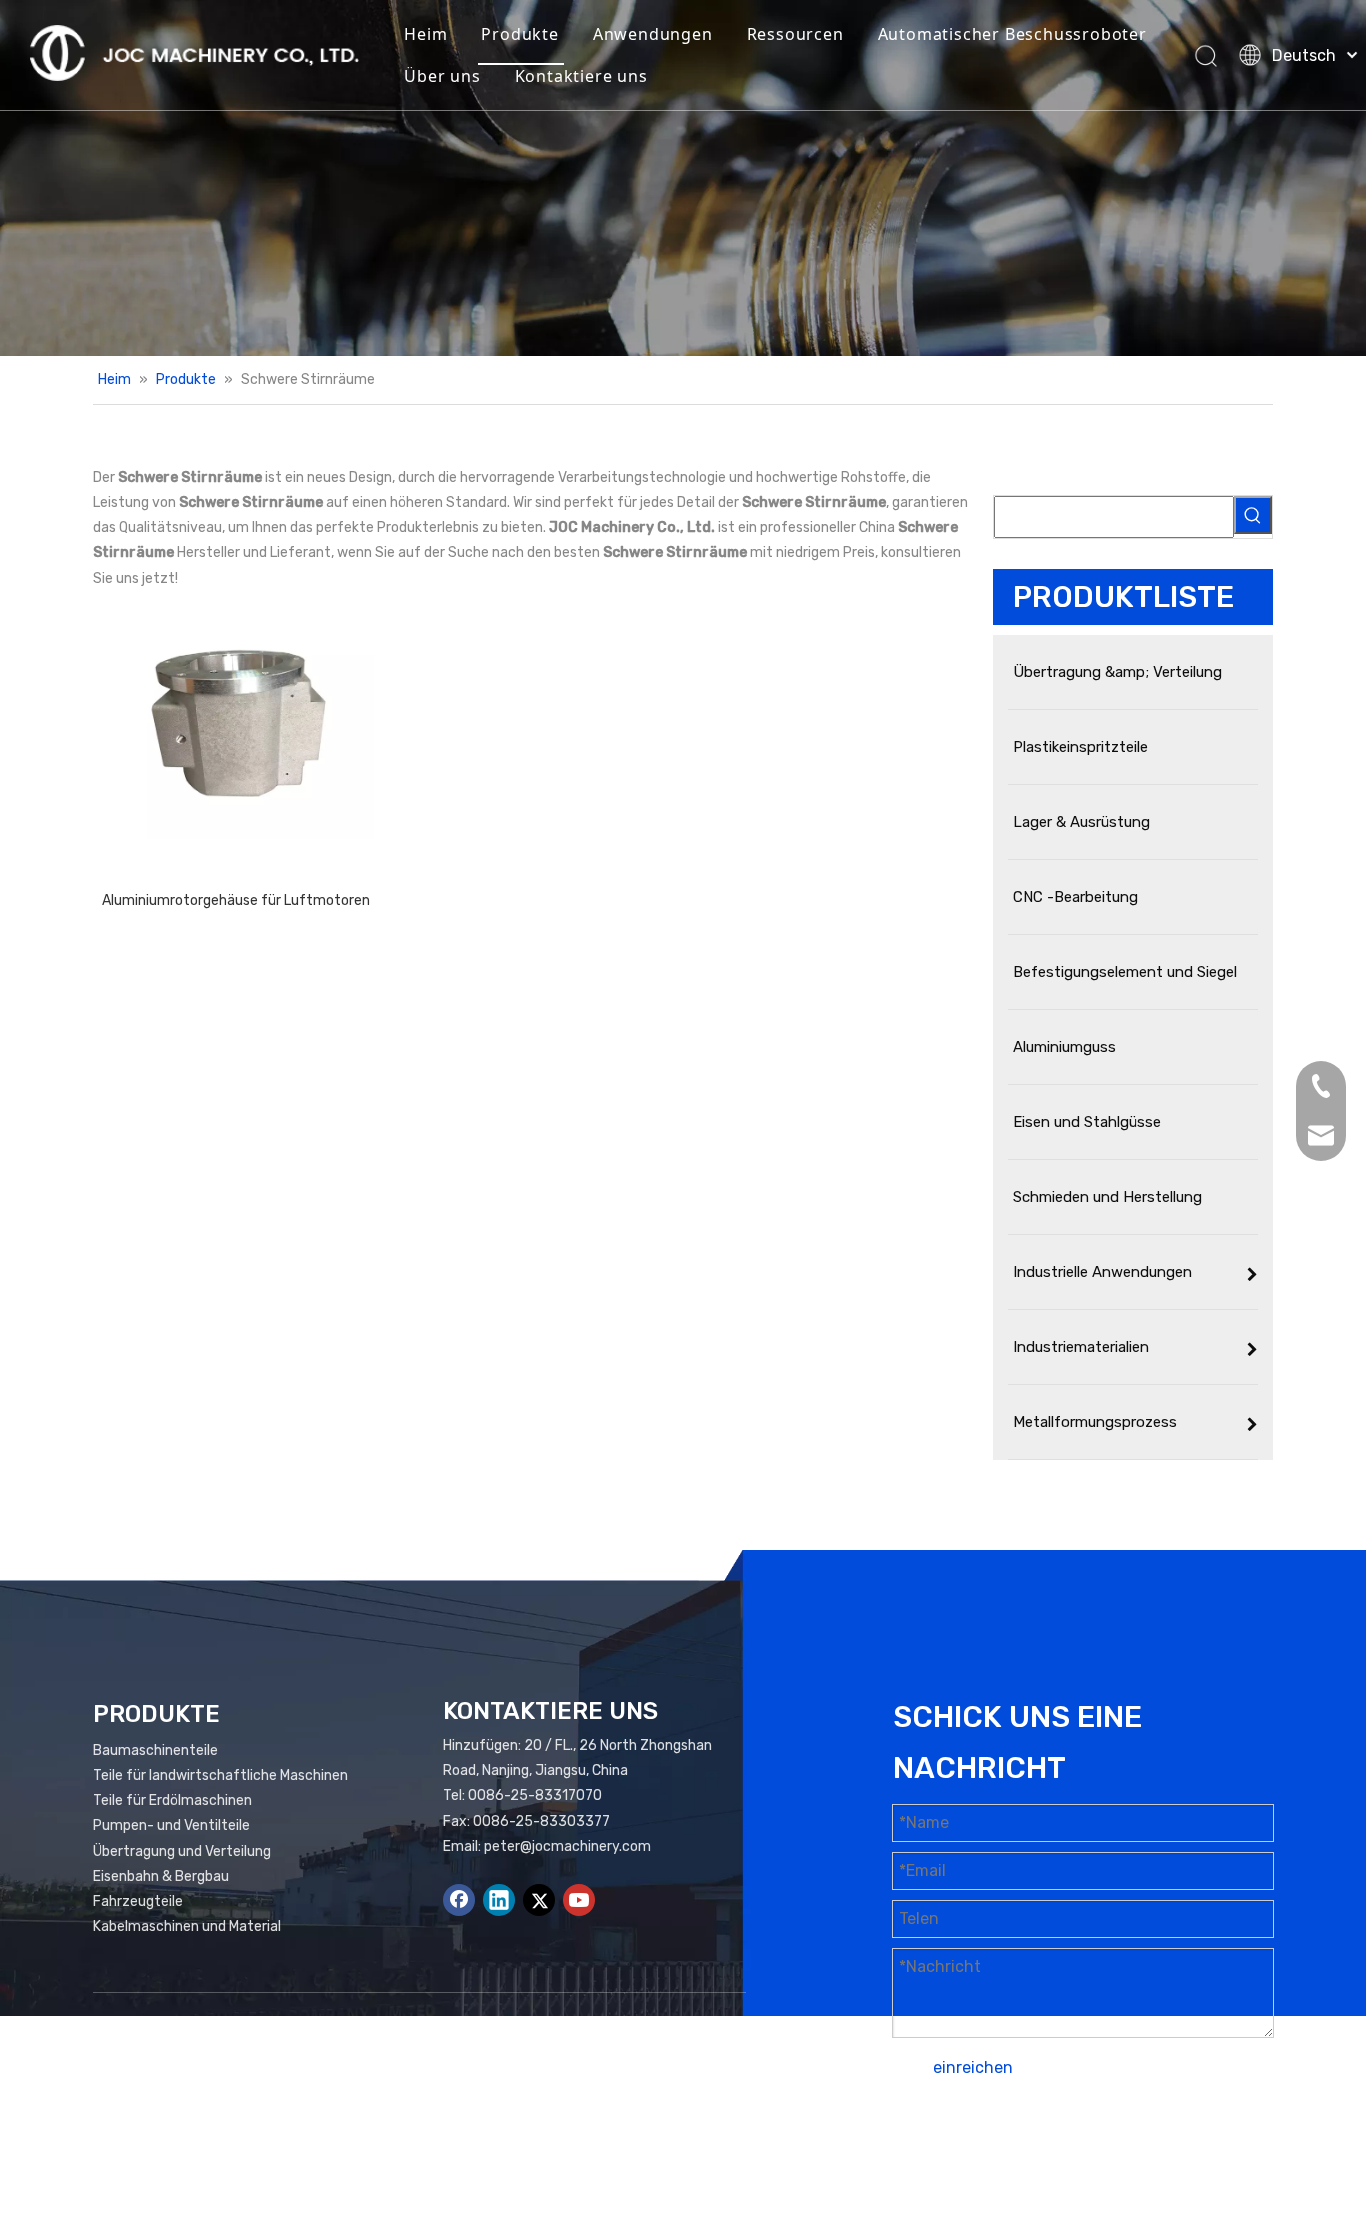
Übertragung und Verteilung (182, 1851)
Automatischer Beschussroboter (1012, 34)
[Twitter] (539, 1900)
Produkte (519, 34)
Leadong (1233, 2147)
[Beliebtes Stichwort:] (1253, 515)
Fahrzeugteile (138, 1901)
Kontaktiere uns (581, 76)
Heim (425, 34)
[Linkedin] (499, 1900)
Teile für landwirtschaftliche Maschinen (220, 1775)
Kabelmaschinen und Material (187, 1926)
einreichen (973, 2067)
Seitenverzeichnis (1036, 2147)
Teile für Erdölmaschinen (172, 1800)
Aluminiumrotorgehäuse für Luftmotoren (236, 900)
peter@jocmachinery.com (567, 1846)
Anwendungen (653, 34)
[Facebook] (459, 1900)
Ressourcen (795, 34)
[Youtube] (579, 1900)
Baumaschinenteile (155, 1750)
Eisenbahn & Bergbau (161, 1876)
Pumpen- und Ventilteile (171, 1825)
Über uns (442, 76)
